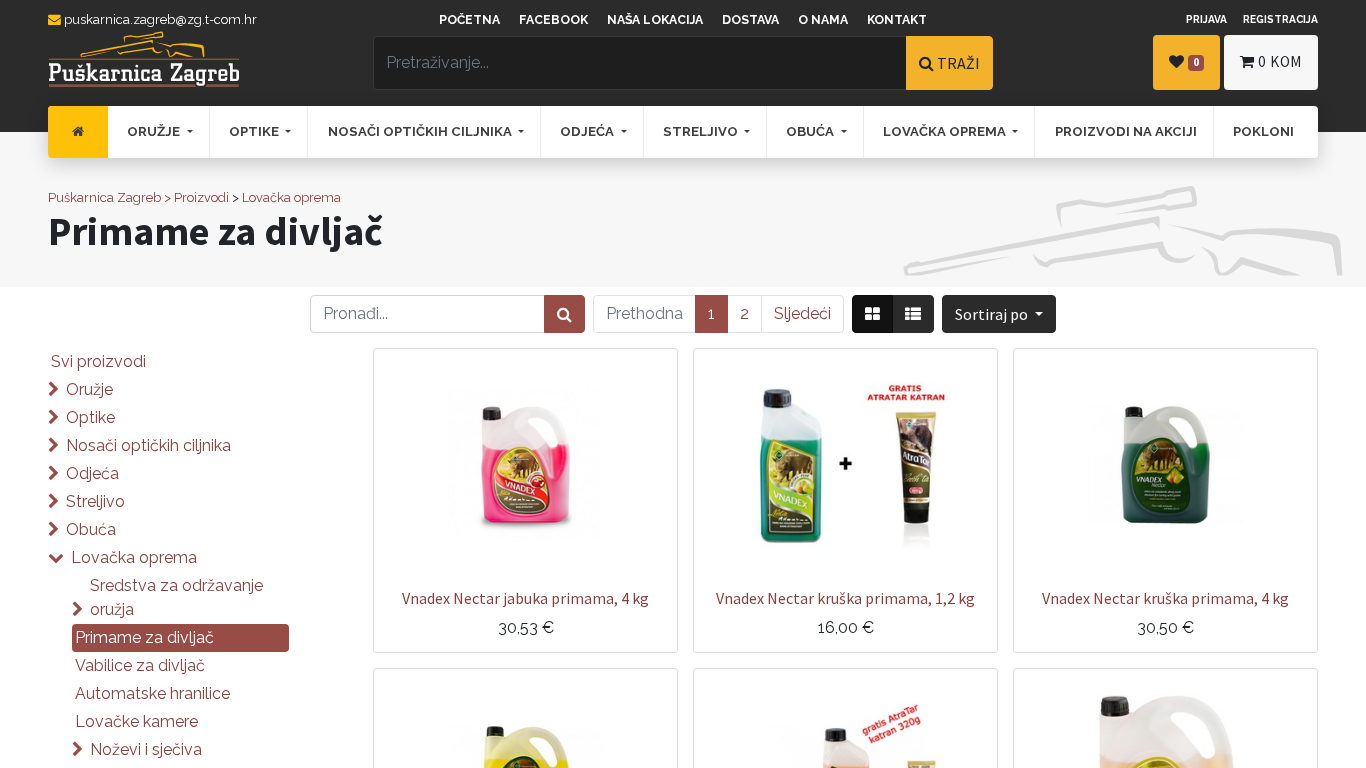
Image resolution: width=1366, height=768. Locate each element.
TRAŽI (957, 63)
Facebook (553, 20)
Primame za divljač (144, 637)
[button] (999, 314)
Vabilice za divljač (140, 665)
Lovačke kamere (136, 721)
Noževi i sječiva (146, 749)
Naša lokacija (655, 20)
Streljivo (95, 501)
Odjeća (92, 473)
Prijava (1206, 19)
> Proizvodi (196, 197)
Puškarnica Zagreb (104, 197)
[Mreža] (872, 314)
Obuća (91, 529)
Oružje (89, 389)
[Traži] (564, 314)
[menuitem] (78, 132)
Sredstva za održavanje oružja (176, 597)
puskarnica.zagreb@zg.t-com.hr (159, 19)
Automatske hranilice (152, 693)
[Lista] (913, 314)
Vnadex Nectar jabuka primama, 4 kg (525, 598)
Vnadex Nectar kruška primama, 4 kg (1165, 598)
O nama (823, 20)
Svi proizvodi (98, 361)
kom (1280, 61)
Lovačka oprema (291, 197)
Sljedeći (802, 313)
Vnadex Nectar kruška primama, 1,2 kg (845, 598)
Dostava (750, 20)
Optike (90, 417)
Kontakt (897, 20)
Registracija (1280, 19)
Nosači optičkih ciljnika (148, 445)
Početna (469, 20)
